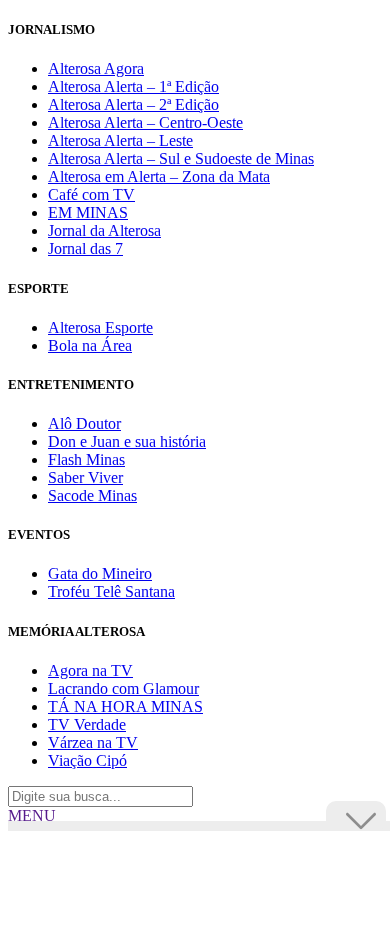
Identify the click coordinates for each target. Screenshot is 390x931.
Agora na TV (90, 670)
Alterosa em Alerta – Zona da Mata (159, 176)
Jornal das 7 (85, 248)
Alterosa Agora (96, 68)
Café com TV (91, 194)
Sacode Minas (92, 495)
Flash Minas (86, 459)
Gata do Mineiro (100, 573)
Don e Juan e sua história (127, 441)
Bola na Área (90, 345)
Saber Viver (85, 477)
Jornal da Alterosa (104, 230)
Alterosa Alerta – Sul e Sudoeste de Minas (181, 158)
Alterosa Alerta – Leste (120, 140)
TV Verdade (87, 724)
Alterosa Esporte (100, 327)
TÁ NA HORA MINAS (125, 706)
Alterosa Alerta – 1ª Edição (133, 86)
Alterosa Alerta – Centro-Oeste (145, 122)
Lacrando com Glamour (123, 688)
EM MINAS (88, 212)
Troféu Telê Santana (111, 591)
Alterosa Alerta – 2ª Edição (133, 104)
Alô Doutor (84, 423)
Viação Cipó (87, 760)
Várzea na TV (93, 742)
